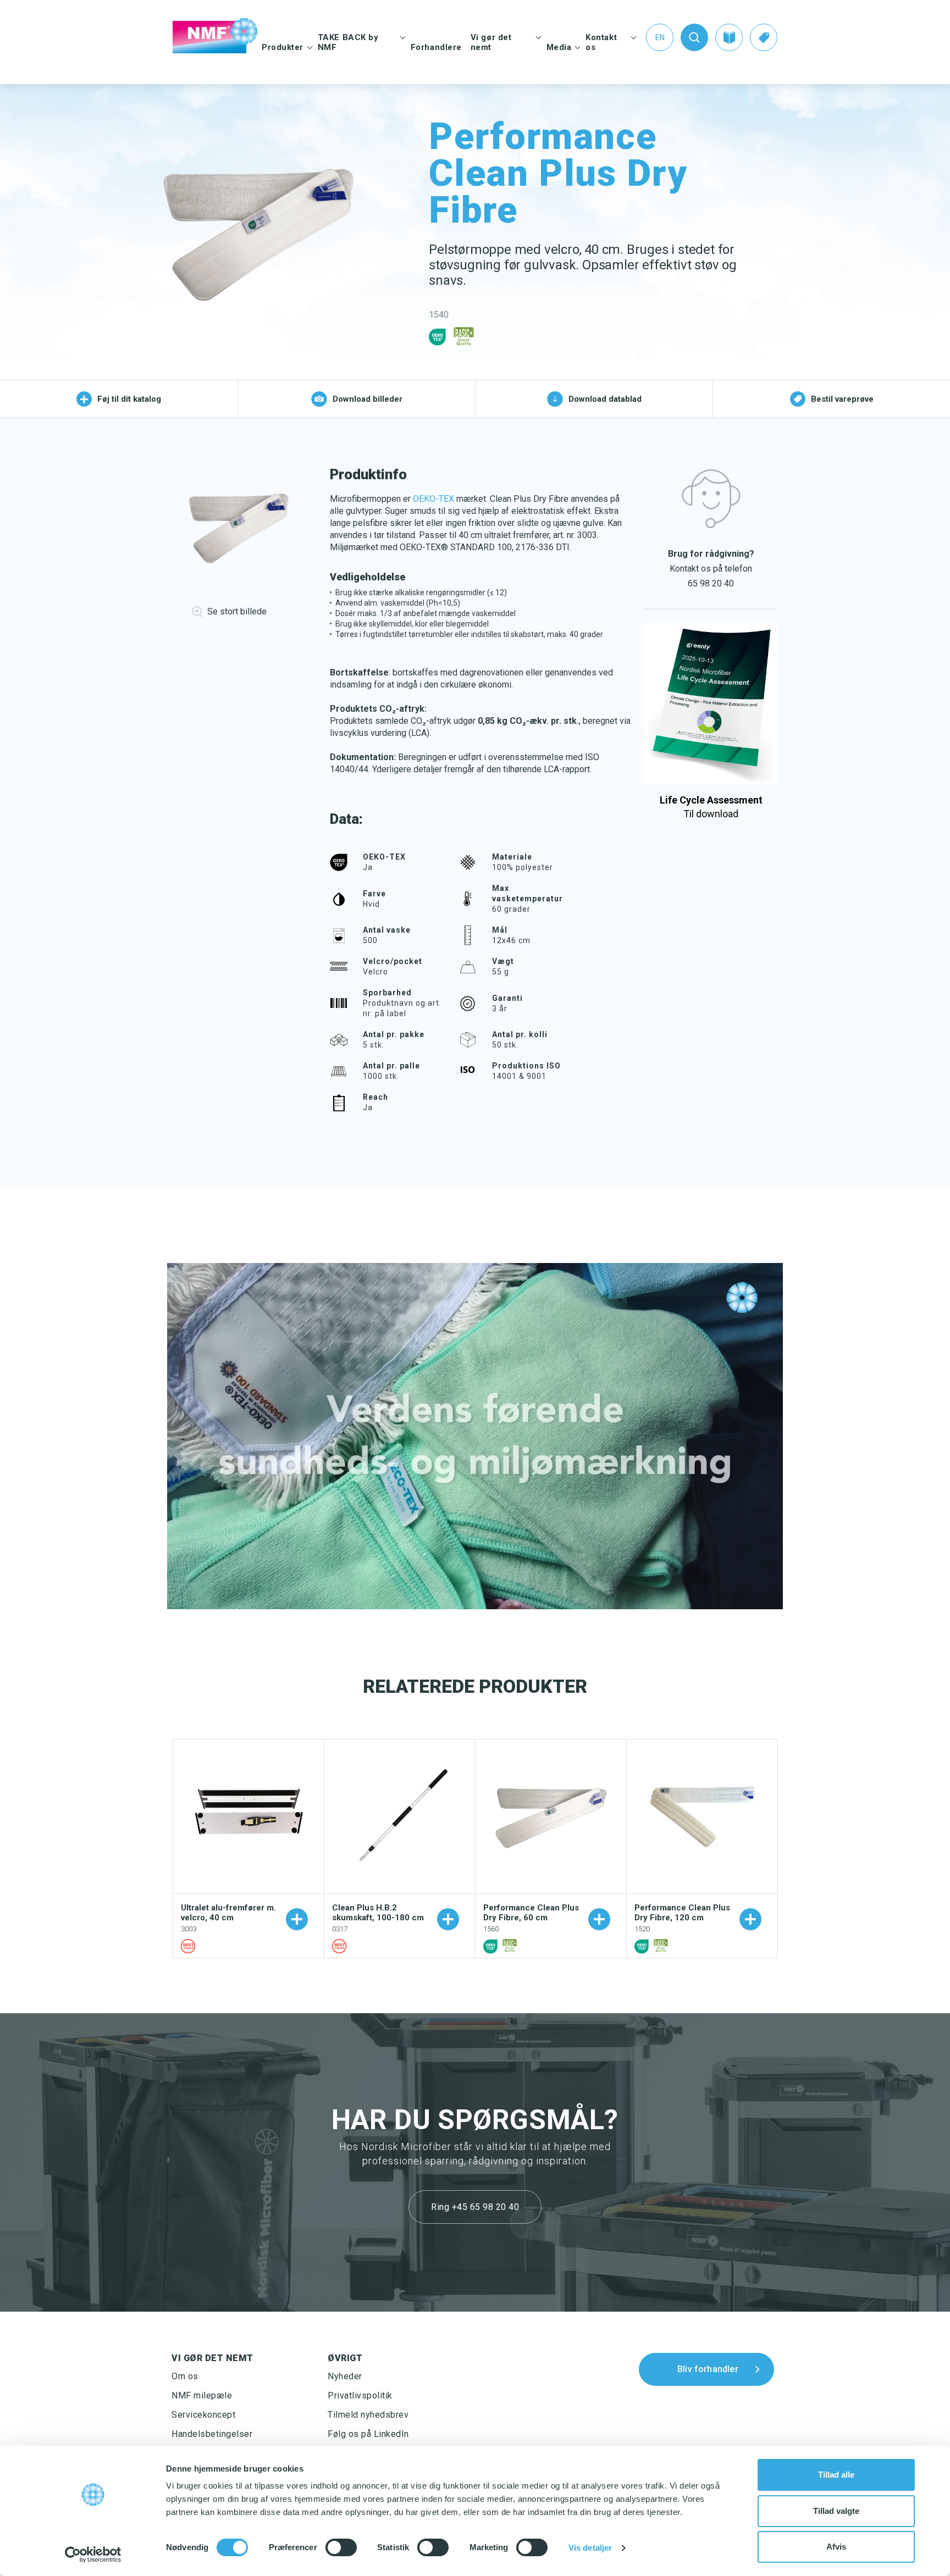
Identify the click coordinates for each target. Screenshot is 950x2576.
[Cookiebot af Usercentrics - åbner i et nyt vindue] (93, 2555)
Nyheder (345, 2376)
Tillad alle (836, 2475)
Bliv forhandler (708, 2369)
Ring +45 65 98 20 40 (475, 2207)
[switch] (341, 2547)
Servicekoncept (203, 2415)
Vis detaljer (590, 2548)
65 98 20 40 (711, 583)
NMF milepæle (202, 2395)
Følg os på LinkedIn (368, 2434)
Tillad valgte (836, 2511)
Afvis (836, 2547)
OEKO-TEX (433, 499)
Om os (185, 2376)
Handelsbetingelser (212, 2434)
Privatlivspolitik (360, 2395)
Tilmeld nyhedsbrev (368, 2415)
